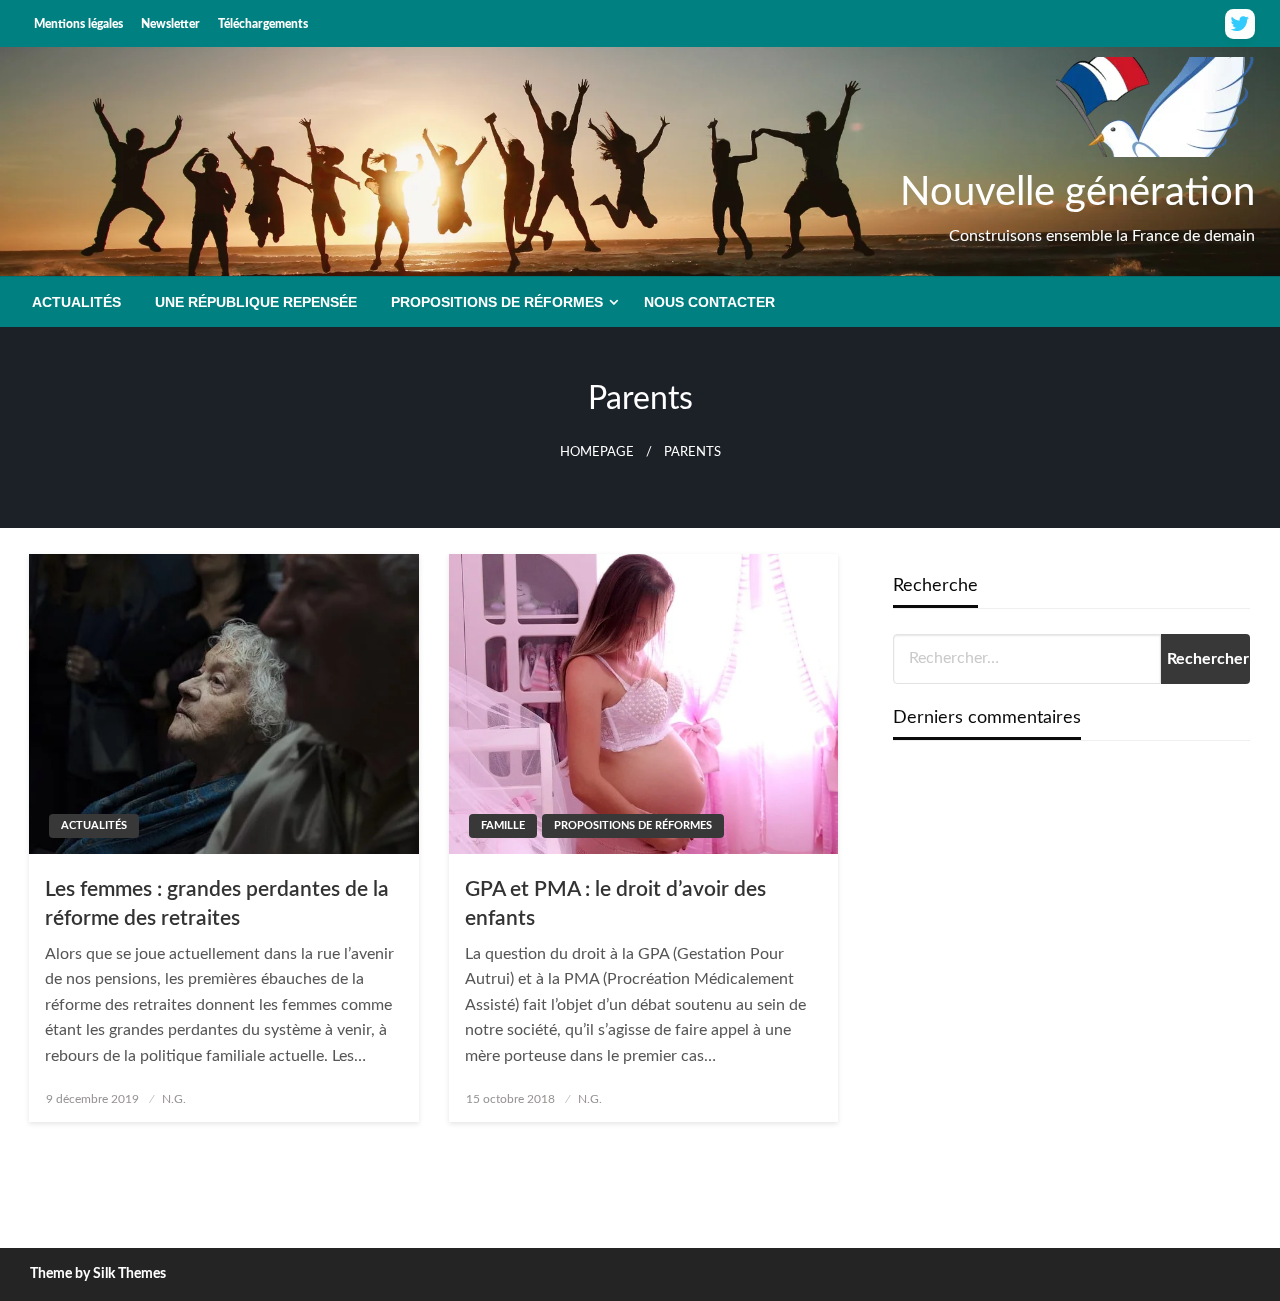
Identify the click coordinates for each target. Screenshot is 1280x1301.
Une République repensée (256, 302)
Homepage (597, 452)
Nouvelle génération (1077, 193)
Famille (503, 825)
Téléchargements (263, 24)
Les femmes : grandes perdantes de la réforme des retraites (217, 904)
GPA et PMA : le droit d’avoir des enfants (615, 904)
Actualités (76, 302)
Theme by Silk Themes (98, 1274)
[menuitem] (76, 302)
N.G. (174, 1099)
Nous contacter (709, 302)
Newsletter (170, 24)
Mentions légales (78, 24)
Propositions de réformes (497, 302)
